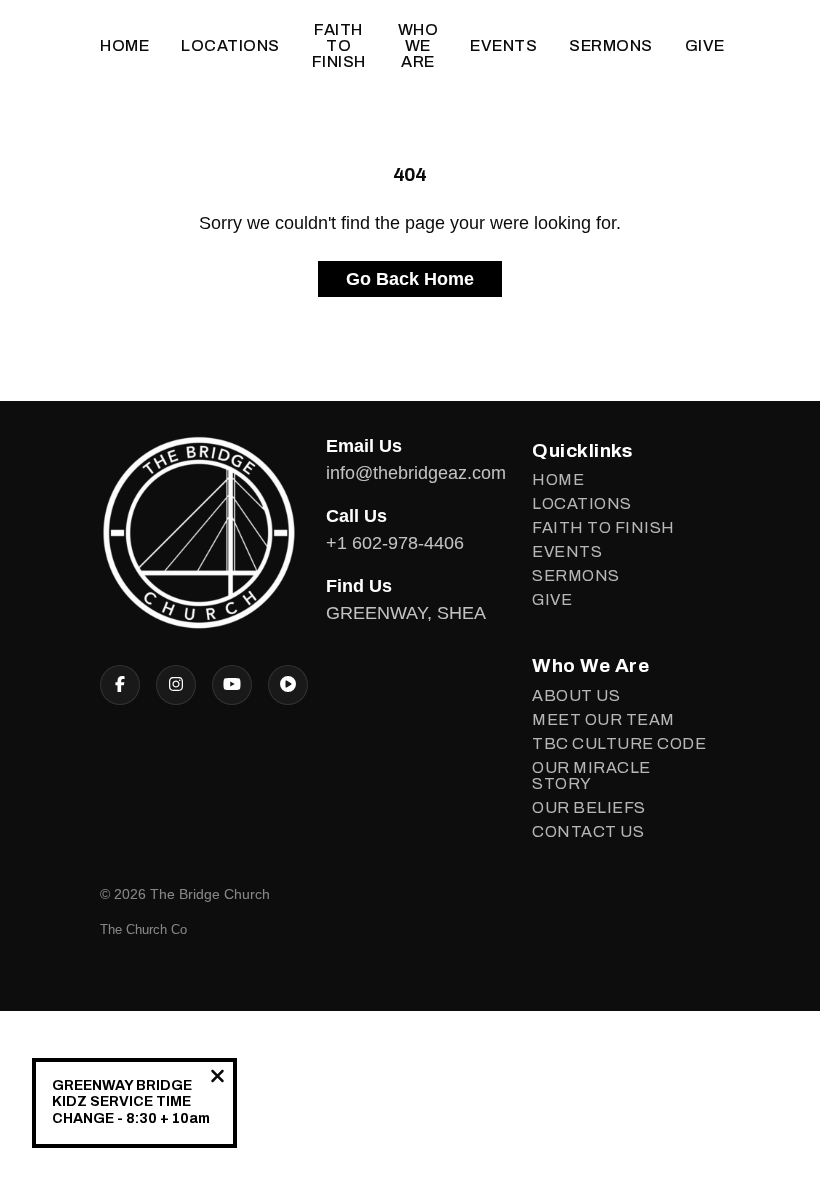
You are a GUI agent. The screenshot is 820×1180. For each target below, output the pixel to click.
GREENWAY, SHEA (406, 613)
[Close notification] (217, 1078)
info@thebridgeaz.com (416, 473)
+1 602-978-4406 (395, 543)
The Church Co (143, 929)
